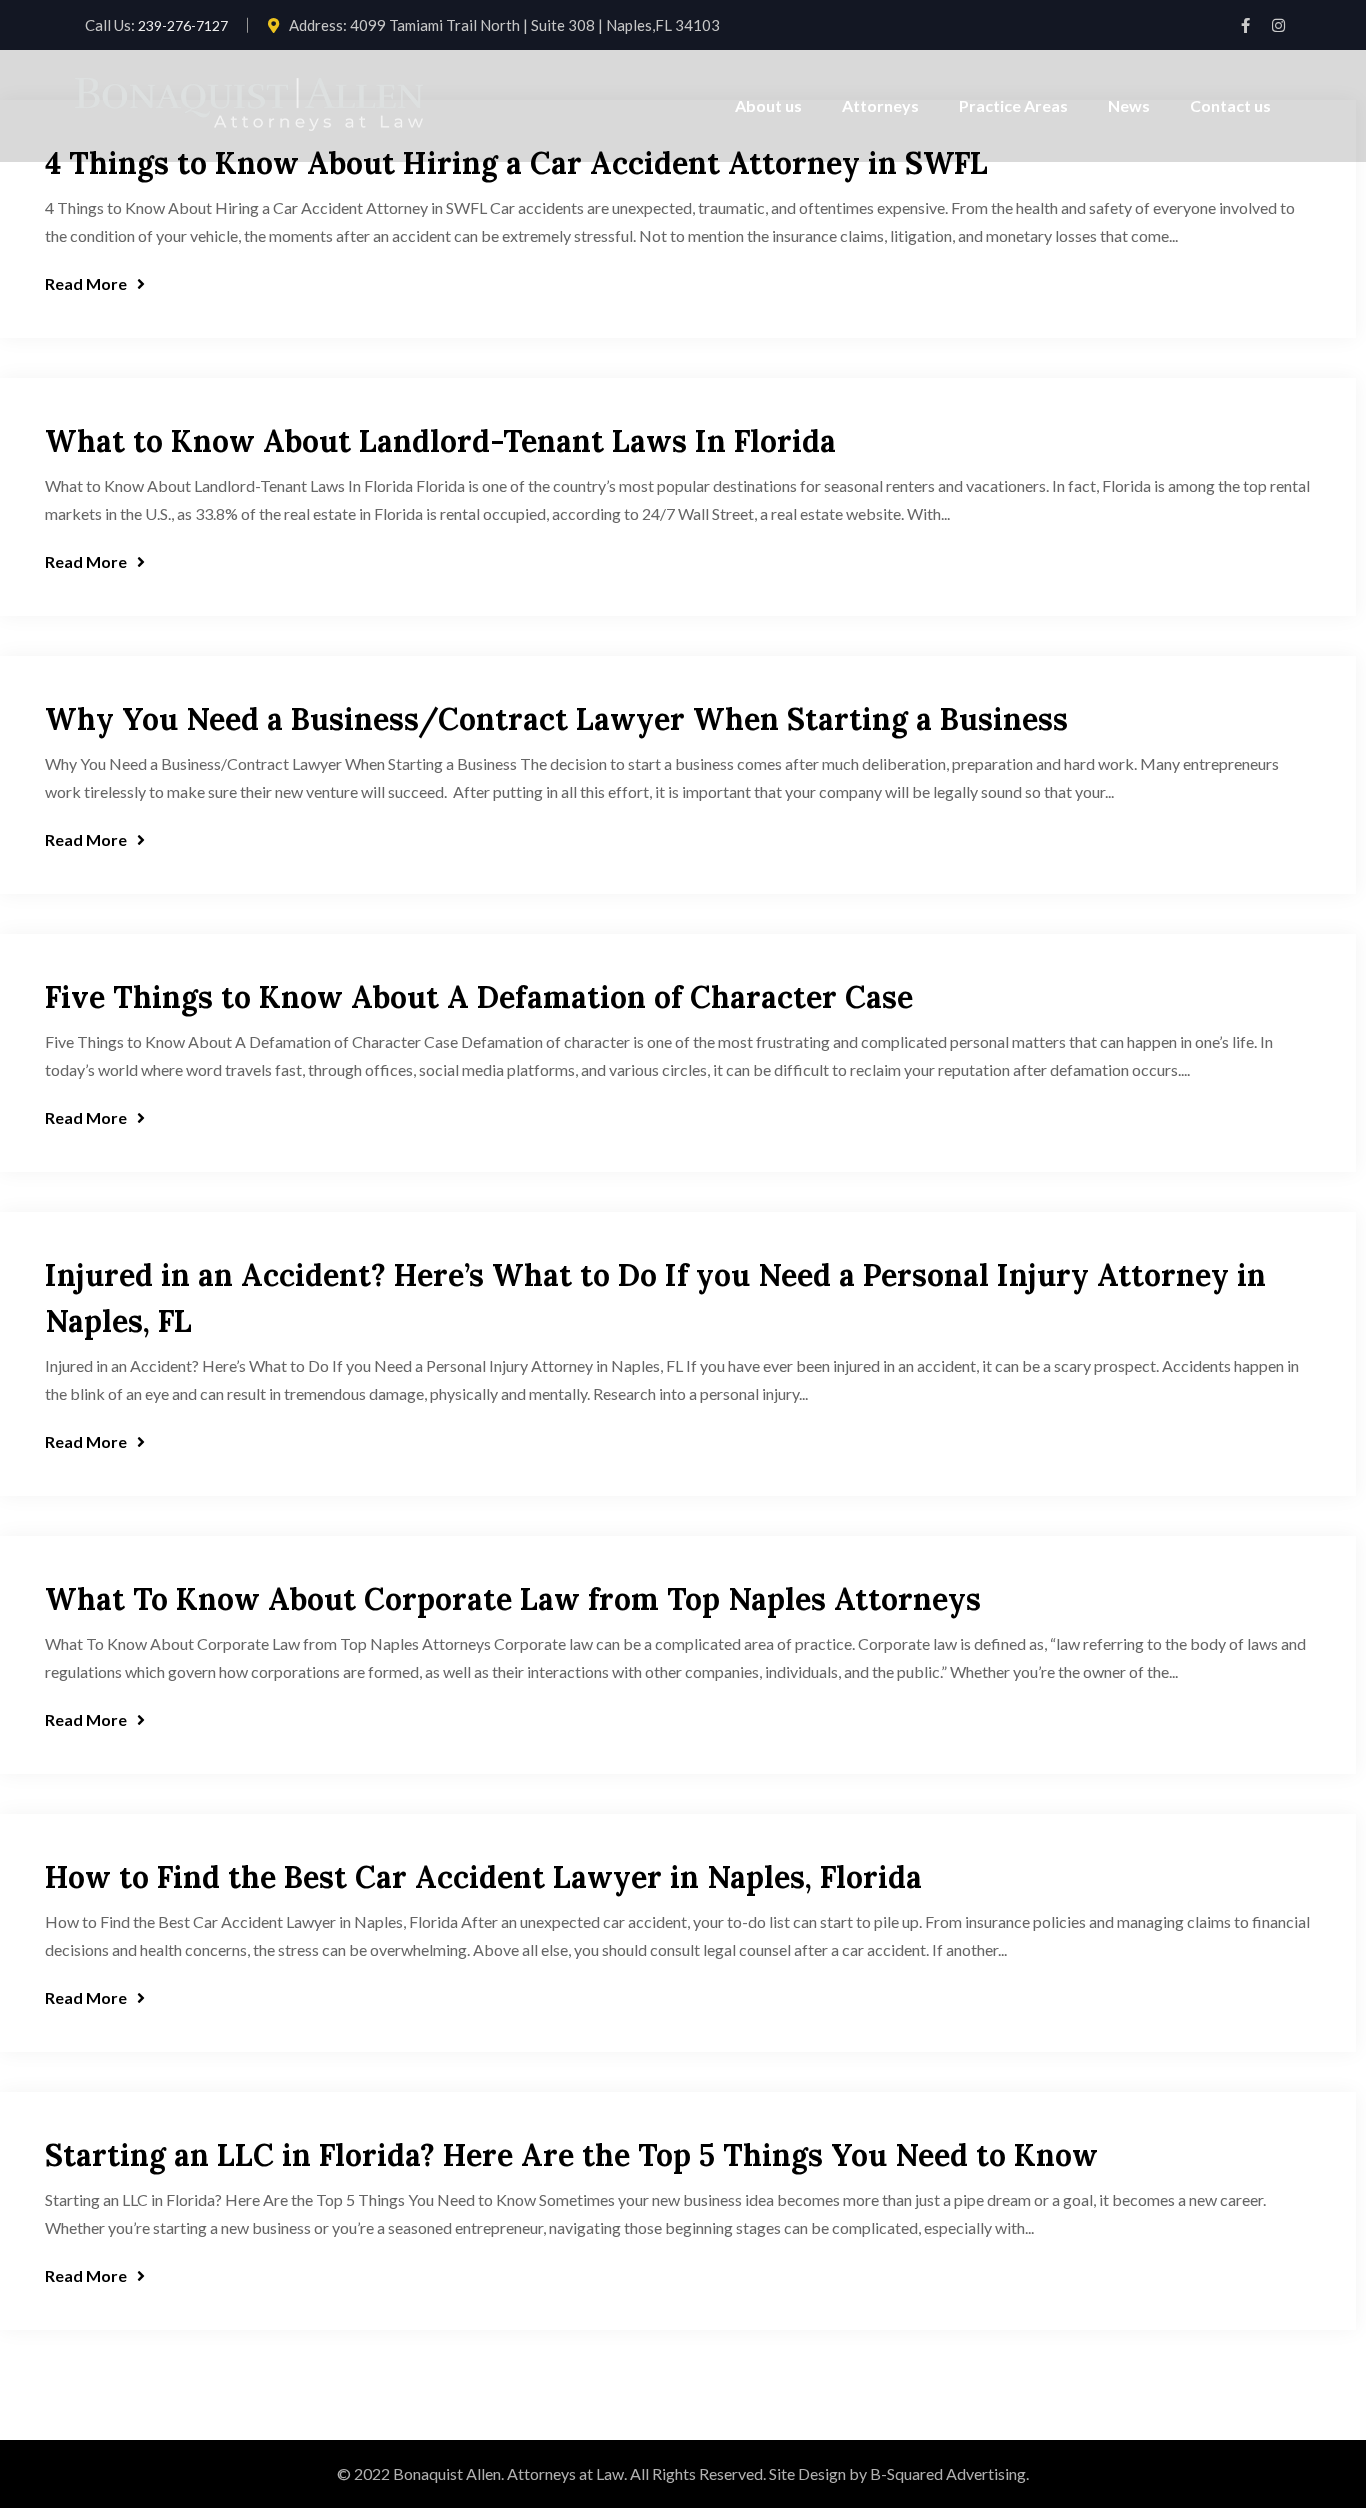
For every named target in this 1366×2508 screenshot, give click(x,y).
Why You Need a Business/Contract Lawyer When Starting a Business (556, 719)
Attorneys (880, 105)
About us (768, 105)
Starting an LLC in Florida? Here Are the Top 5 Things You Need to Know (571, 2155)
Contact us (1230, 105)
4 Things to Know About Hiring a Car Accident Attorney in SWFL (516, 163)
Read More (86, 283)
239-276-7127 (183, 25)
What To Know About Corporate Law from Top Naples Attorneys (513, 1599)
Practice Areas (1013, 105)
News (1129, 105)
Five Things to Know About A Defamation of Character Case (479, 997)
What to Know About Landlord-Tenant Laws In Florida (440, 441)
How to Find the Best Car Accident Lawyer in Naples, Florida (483, 1877)
